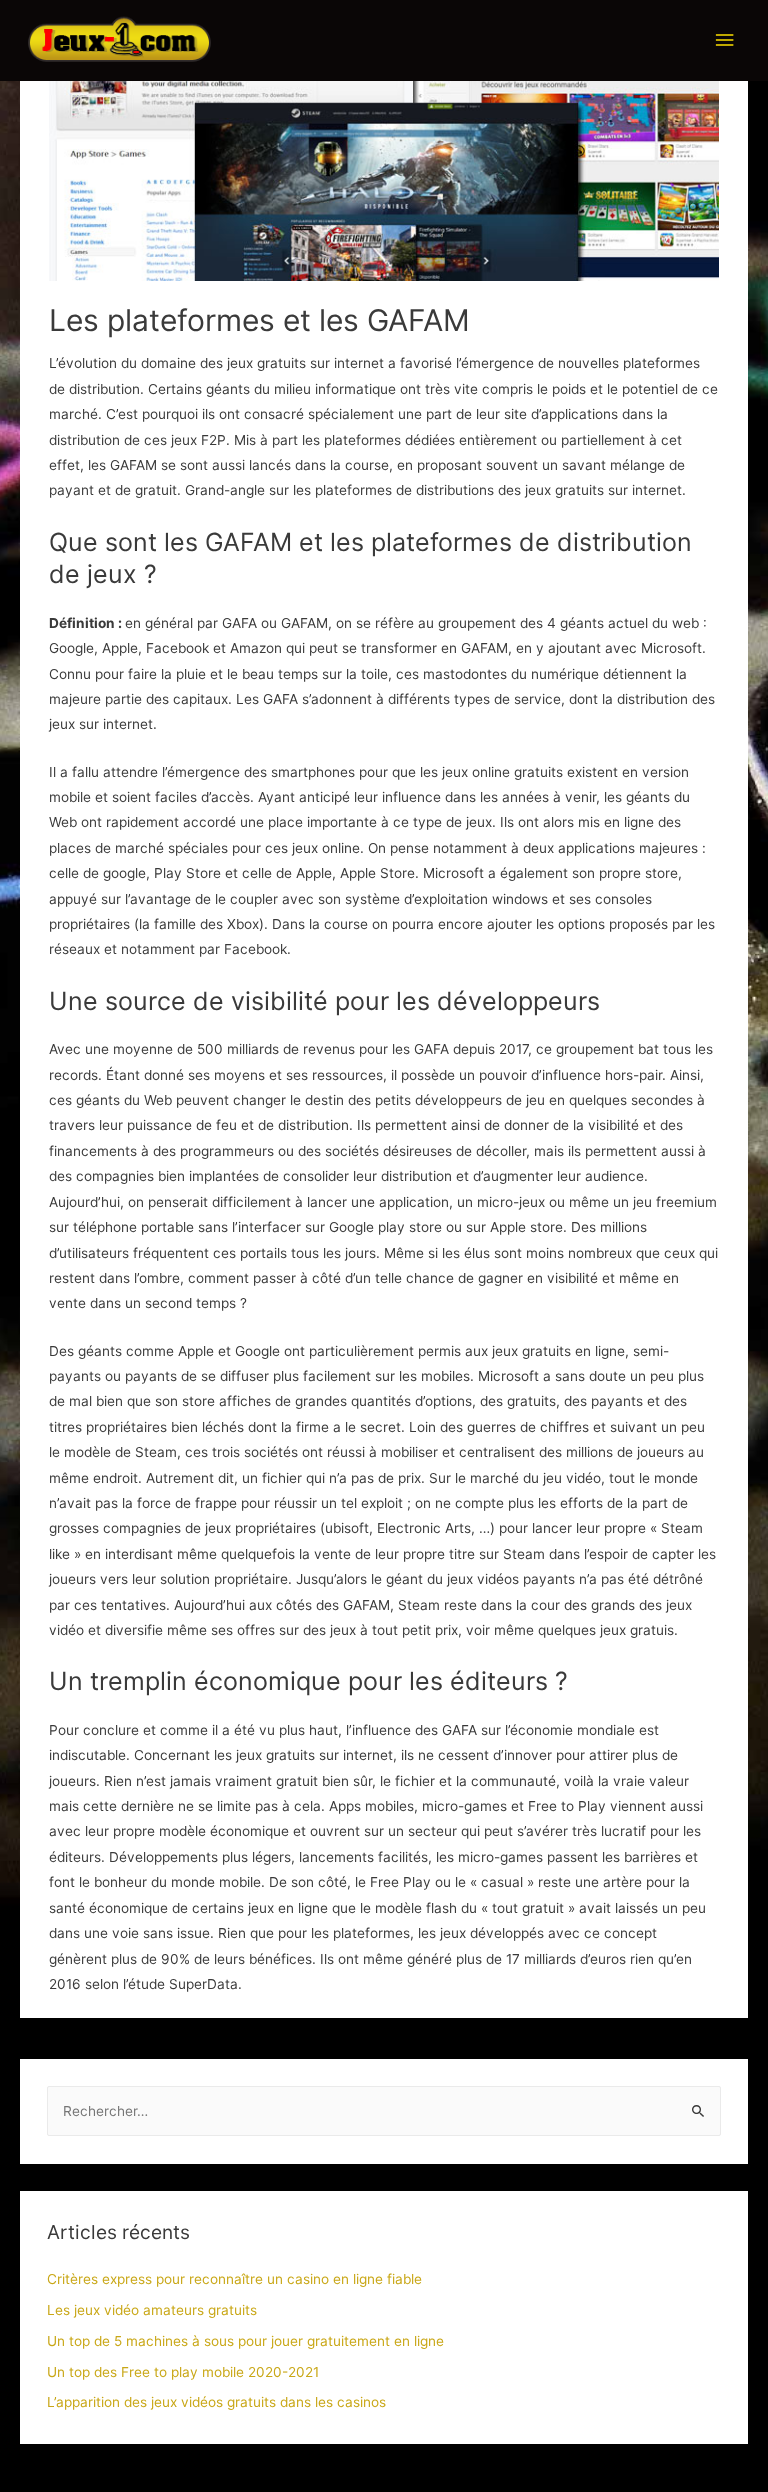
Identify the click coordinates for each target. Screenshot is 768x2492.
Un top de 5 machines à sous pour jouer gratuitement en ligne (245, 2341)
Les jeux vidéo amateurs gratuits (152, 2310)
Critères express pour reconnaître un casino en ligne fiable (234, 2279)
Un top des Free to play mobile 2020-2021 (183, 2372)
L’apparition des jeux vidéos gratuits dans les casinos (216, 2402)
